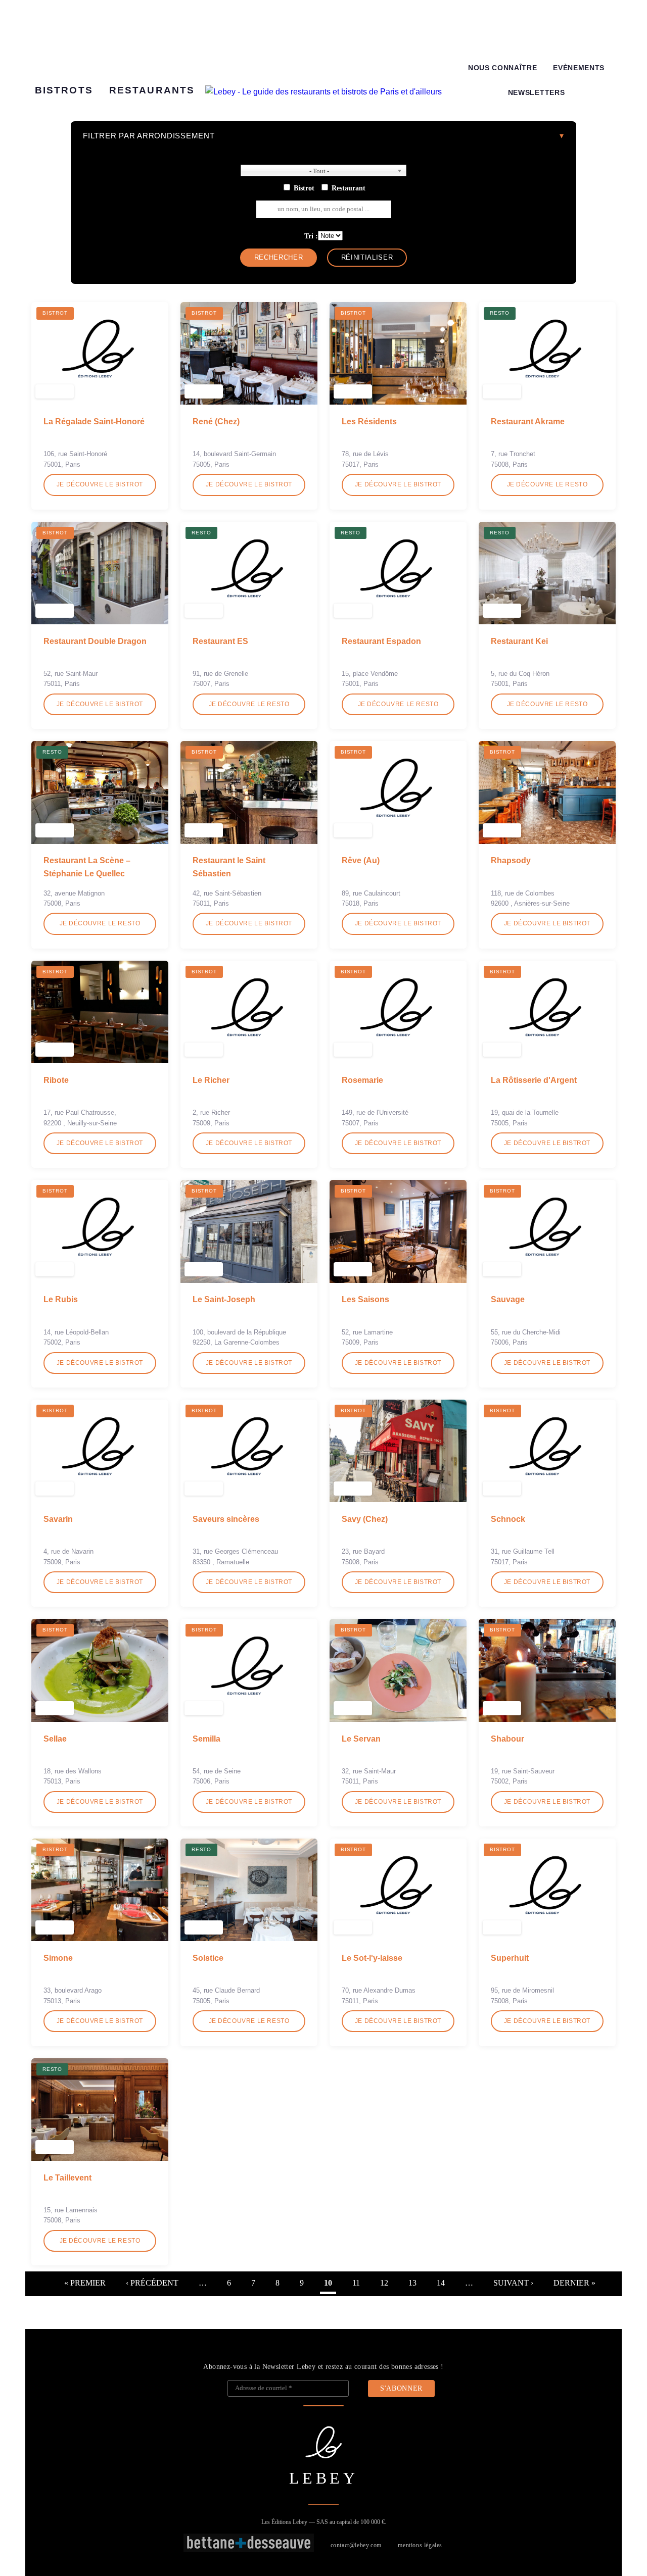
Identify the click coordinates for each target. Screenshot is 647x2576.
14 (441, 2283)
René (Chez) (216, 422)
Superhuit (510, 1958)
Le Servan (361, 1739)
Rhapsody (511, 860)
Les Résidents (369, 422)
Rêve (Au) (361, 860)
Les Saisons (365, 1299)
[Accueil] (323, 92)
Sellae (55, 1739)
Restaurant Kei (519, 641)
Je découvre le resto (547, 484)
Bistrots (64, 90)
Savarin (58, 1519)
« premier (85, 2283)
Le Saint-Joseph (224, 1299)
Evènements (579, 68)
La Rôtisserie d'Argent (534, 1080)
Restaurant (349, 188)
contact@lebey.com (356, 2545)
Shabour (507, 1739)
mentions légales (420, 2545)
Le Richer (211, 1080)
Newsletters (536, 93)
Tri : (311, 236)
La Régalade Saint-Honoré (94, 422)
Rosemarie (362, 1080)
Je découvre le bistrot (100, 484)
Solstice (208, 1958)
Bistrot (304, 188)
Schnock (508, 1519)
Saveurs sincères (226, 1519)
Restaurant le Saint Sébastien (229, 867)
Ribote (56, 1080)
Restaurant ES (220, 641)
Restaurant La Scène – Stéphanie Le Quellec (87, 867)
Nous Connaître (503, 68)
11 (356, 2283)
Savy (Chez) (365, 1519)
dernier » (574, 2283)
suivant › (513, 2283)
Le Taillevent (67, 2178)
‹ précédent (152, 2283)
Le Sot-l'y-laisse (372, 1958)
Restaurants (152, 90)
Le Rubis (61, 1299)
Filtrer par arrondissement (149, 136)
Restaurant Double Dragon (95, 641)
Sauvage (508, 1299)
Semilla (206, 1739)
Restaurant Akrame (528, 422)
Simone (58, 1958)
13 (412, 2283)
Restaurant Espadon (381, 641)
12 (384, 2283)
